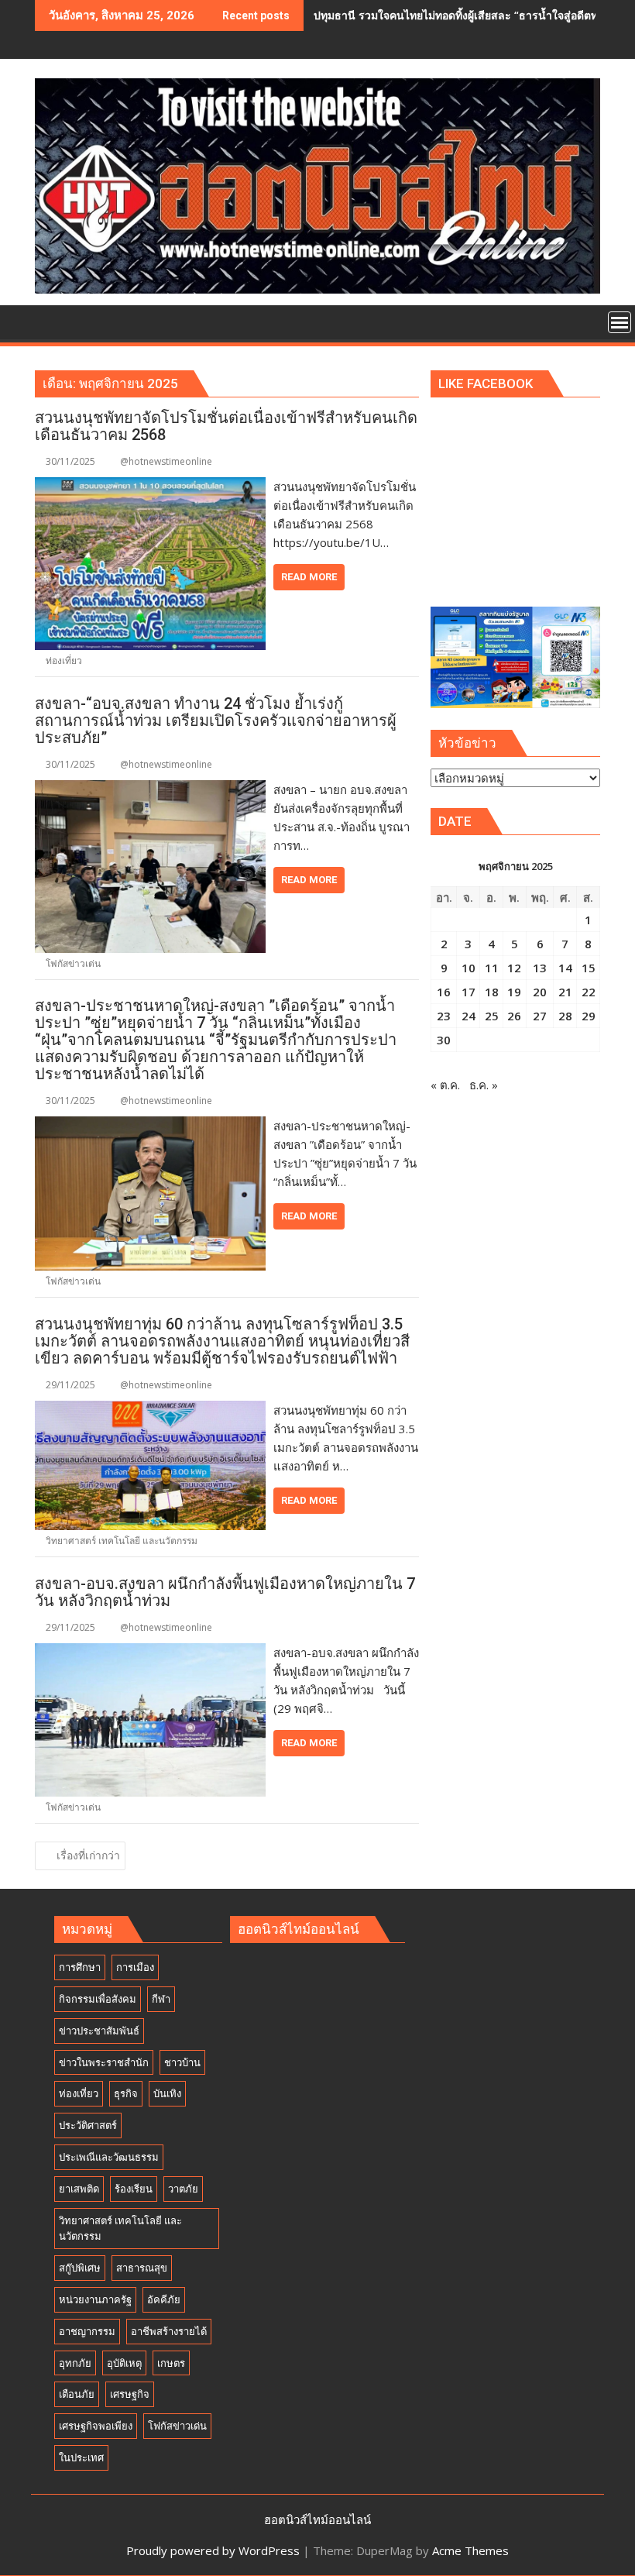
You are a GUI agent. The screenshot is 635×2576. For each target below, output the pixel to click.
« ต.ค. (445, 1085)
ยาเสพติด (79, 2189)
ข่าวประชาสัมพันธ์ (99, 2031)
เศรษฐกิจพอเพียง (96, 2426)
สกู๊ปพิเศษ (80, 2268)
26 (514, 1016)
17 (469, 992)
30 (444, 1040)
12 (514, 968)
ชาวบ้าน (182, 2062)
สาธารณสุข (142, 2268)
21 (565, 992)
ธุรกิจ (126, 2093)
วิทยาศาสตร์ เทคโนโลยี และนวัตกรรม (122, 1541)
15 (589, 968)
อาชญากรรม (87, 2331)
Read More (309, 577)
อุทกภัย (75, 2363)
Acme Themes (470, 2550)
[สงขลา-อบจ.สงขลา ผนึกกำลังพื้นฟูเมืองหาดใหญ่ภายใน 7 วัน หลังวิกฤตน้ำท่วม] (150, 1653)
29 (589, 1016)
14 (565, 968)
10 (469, 968)
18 (492, 992)
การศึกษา (80, 1967)
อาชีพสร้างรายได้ (169, 2331)
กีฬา (161, 1999)
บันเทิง (167, 2093)
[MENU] (620, 322)
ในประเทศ (81, 2457)
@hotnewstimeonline (166, 461)
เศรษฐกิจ (130, 2394)
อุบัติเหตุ (124, 2363)
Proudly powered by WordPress (213, 2550)
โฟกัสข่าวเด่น (73, 963)
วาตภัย (183, 2189)
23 (444, 1016)
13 (540, 968)
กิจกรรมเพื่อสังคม (98, 1999)
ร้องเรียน (134, 2189)
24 (469, 1016)
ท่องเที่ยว (64, 660)
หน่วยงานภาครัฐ (95, 2299)
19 (514, 992)
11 (492, 968)
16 (444, 992)
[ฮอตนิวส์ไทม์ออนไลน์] (50, 321)
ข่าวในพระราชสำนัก (104, 2062)
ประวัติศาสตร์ (88, 2125)
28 (565, 1016)
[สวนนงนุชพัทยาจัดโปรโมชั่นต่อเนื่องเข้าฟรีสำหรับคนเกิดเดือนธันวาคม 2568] (150, 487)
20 (540, 992)
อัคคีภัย (164, 2299)
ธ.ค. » (484, 1085)
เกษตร (171, 2363)
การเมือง (135, 1967)
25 (492, 1016)
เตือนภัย (77, 2394)
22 (589, 992)
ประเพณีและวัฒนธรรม (109, 2157)
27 (540, 1016)
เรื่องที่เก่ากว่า (88, 1855)
